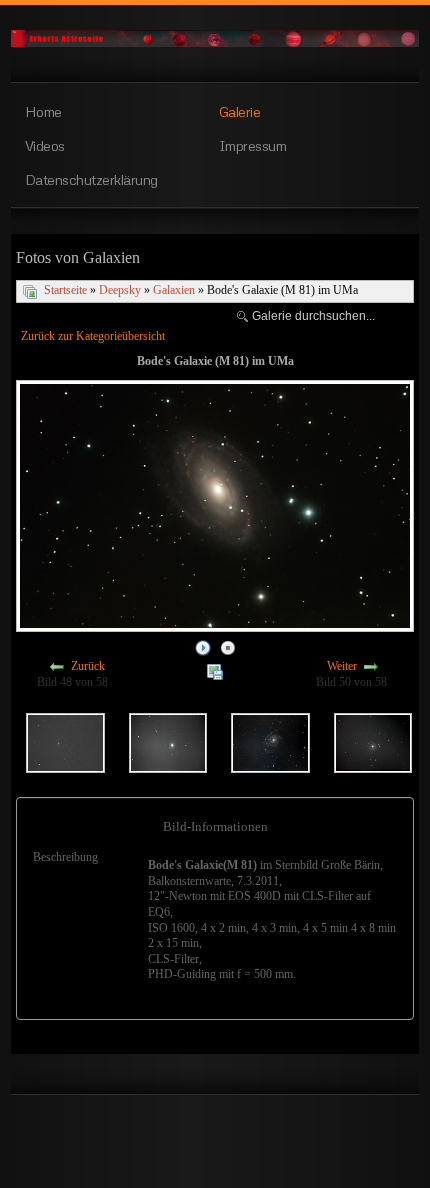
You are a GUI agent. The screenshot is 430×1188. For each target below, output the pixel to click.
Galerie (240, 111)
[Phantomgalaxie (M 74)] (373, 741)
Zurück (88, 667)
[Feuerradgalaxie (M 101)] (270, 741)
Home (43, 111)
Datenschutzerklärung (91, 179)
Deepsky (120, 290)
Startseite (65, 290)
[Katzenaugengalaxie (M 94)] (168, 741)
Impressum (253, 145)
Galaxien (174, 290)
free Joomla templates (215, 1169)
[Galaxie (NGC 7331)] (65, 741)
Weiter (342, 667)
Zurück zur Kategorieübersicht (93, 336)
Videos (45, 145)
